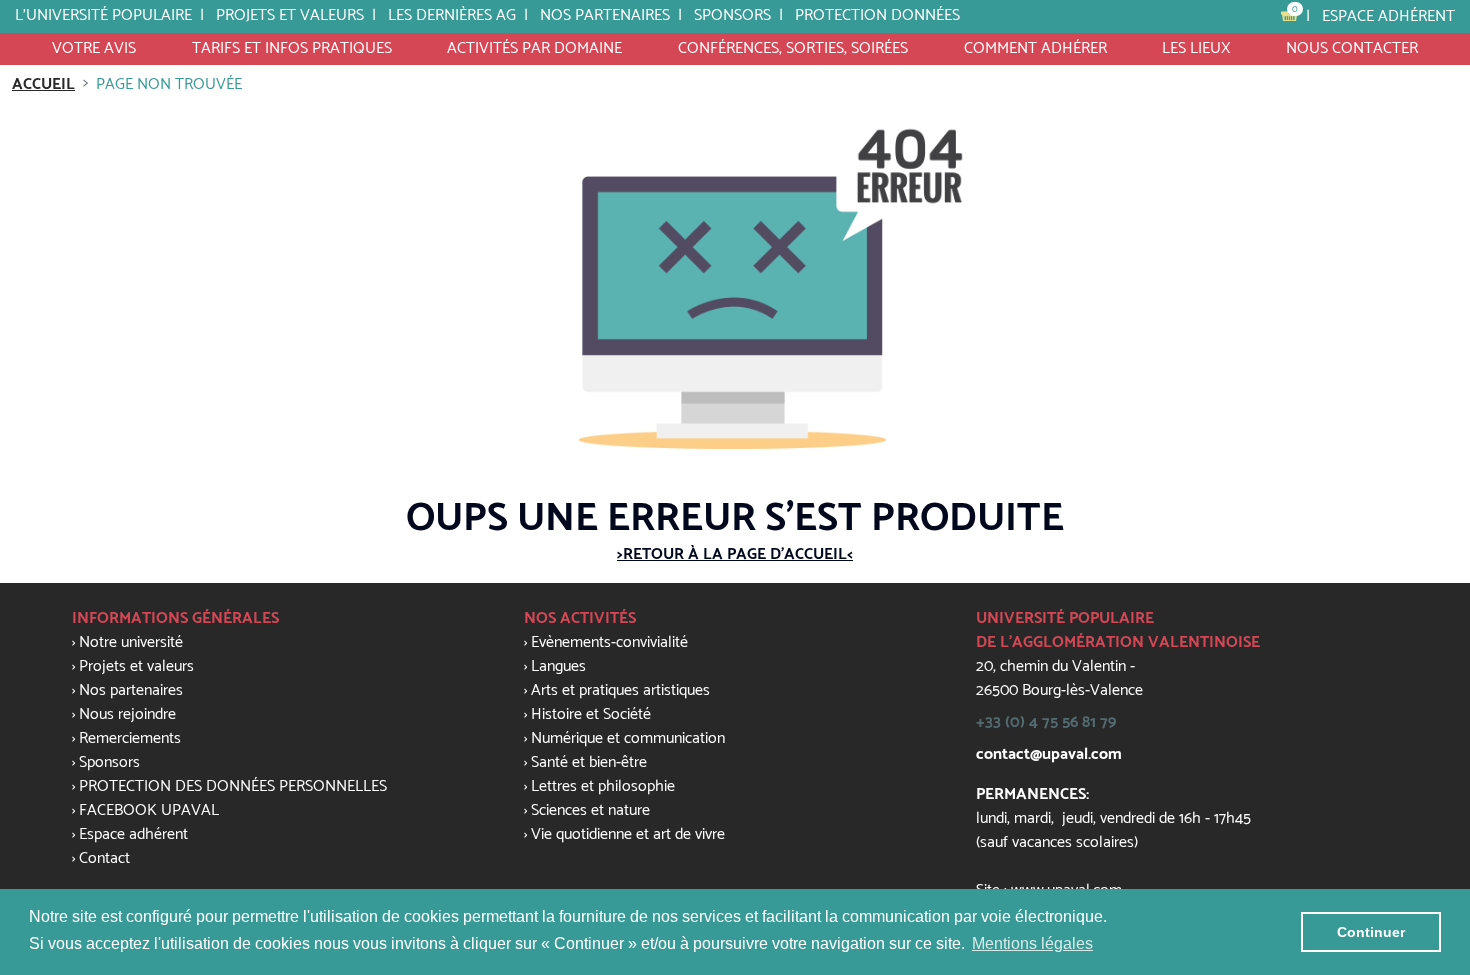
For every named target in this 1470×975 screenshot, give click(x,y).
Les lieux (1196, 48)
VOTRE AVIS (94, 48)
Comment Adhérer (1035, 48)
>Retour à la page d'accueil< (735, 554)
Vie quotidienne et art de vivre (628, 834)
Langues (558, 666)
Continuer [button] (1371, 932)
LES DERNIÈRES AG (452, 15)
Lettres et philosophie (603, 786)
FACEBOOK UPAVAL (149, 810)
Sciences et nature (590, 810)
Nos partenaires (605, 15)
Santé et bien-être (589, 762)
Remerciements (130, 738)
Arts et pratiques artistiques (620, 690)
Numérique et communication (628, 738)
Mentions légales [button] (1032, 943)
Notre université (131, 642)
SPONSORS (732, 15)
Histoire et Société (591, 714)
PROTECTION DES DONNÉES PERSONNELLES (233, 786)
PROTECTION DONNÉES (877, 15)
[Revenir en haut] (1414, 650)
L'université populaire (103, 15)
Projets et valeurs (290, 15)
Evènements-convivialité (609, 642)
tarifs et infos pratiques (292, 48)
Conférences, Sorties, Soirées (793, 48)
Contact (104, 858)
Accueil (43, 84)
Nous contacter (1352, 48)
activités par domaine (534, 48)
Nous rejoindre (127, 714)
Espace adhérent (1388, 16)
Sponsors (109, 762)
